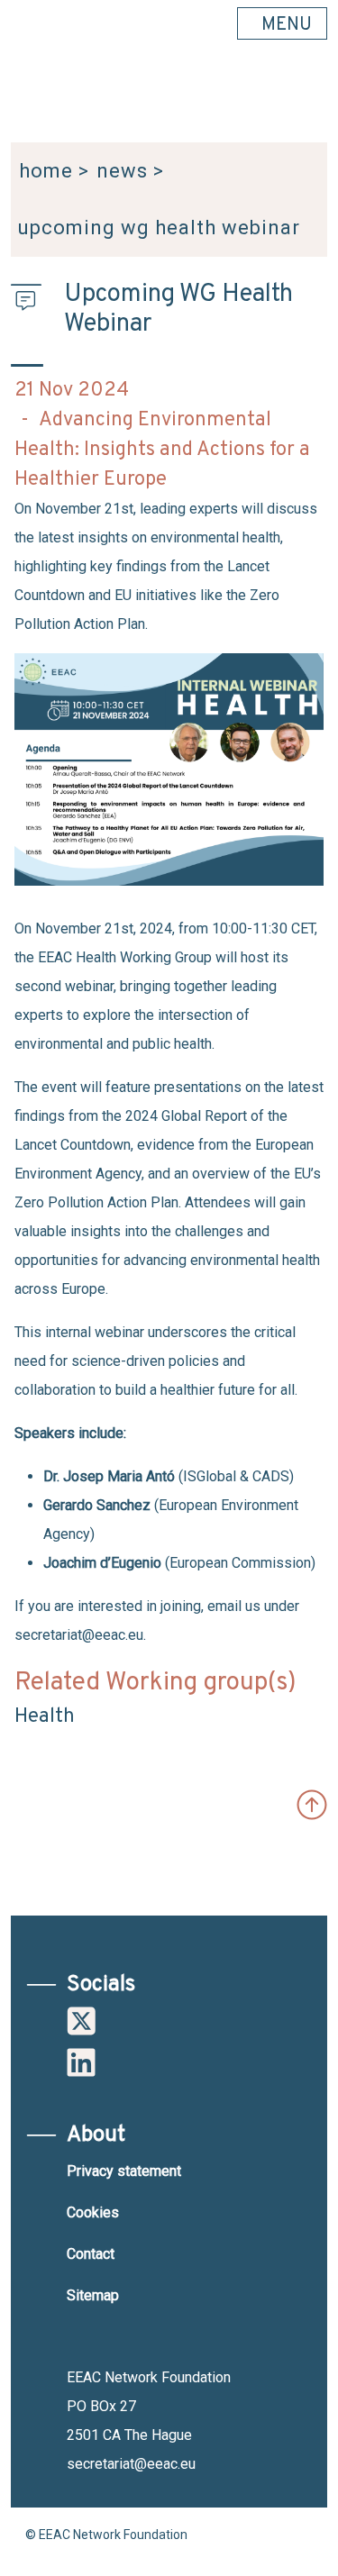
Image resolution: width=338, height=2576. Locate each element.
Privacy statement (124, 2171)
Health (45, 1717)
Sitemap (93, 2295)
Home (46, 171)
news (122, 171)
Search (305, 100)
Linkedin (81, 2062)
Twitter (81, 2021)
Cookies (93, 2212)
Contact (91, 2254)
